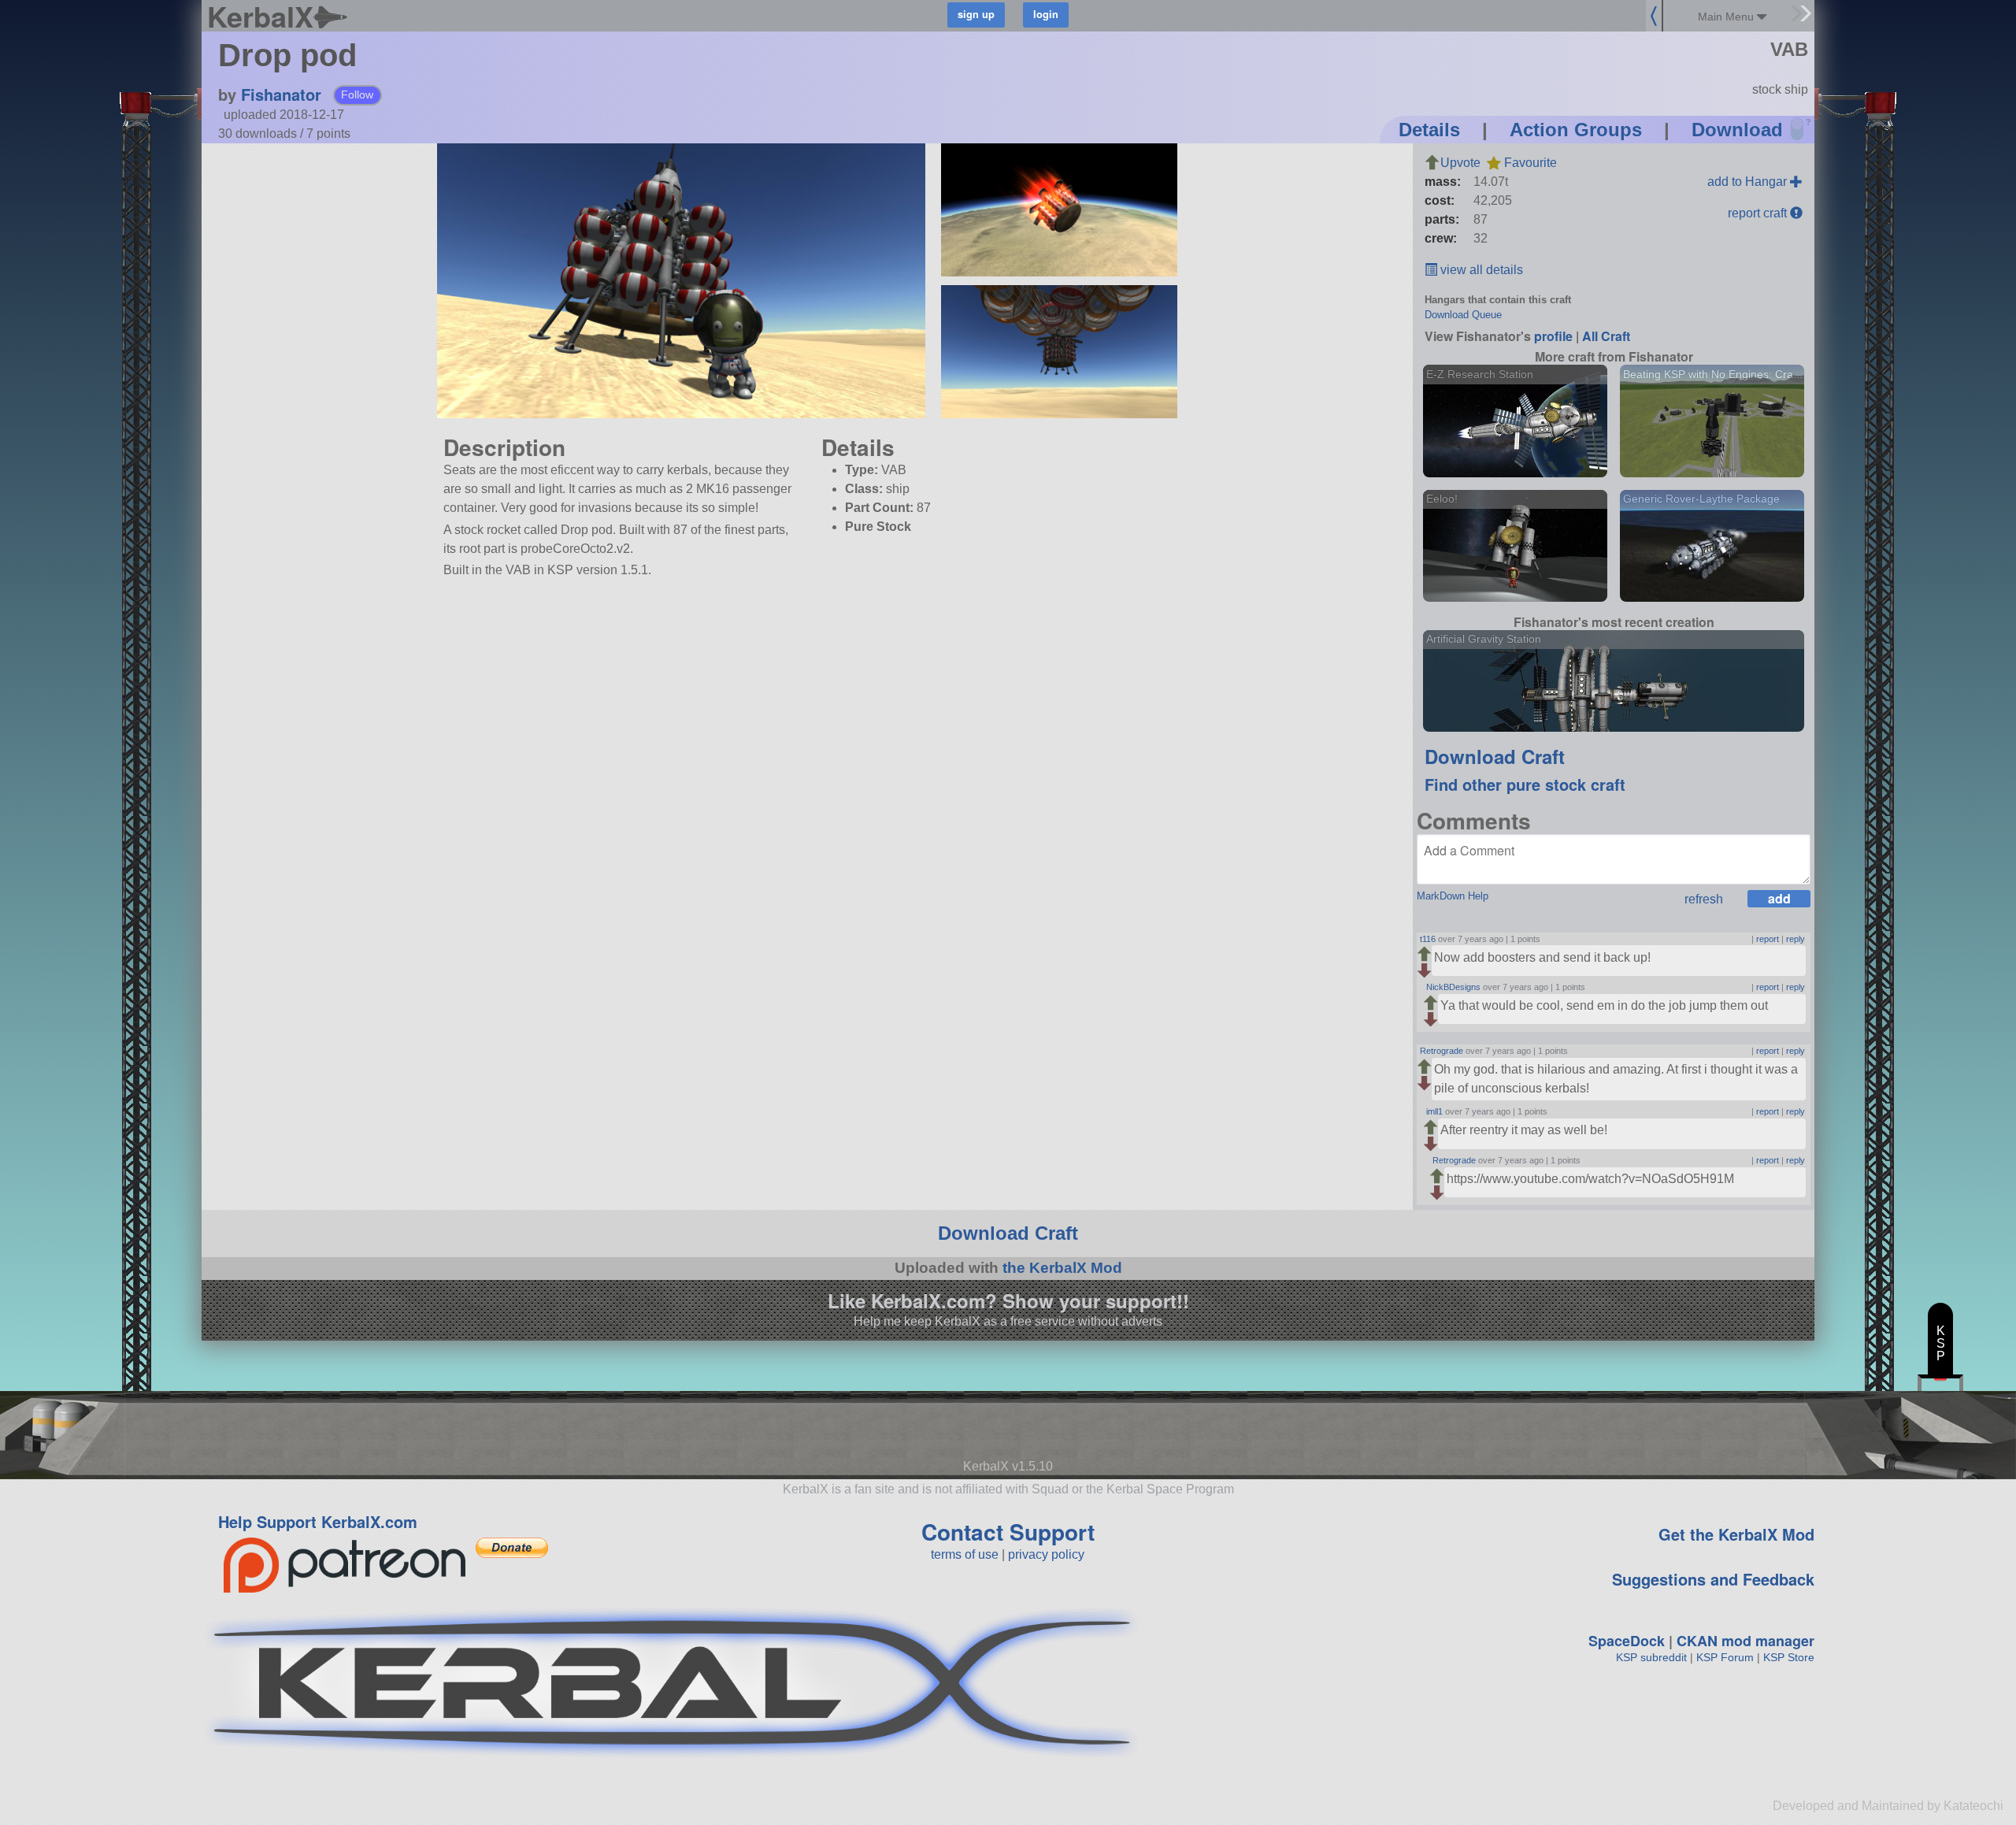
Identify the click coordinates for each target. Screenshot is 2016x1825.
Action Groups (1576, 130)
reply (1795, 939)
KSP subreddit (1651, 1657)
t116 (1428, 939)
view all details (1480, 270)
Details (1429, 130)
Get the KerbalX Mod (1736, 1534)
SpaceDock (1627, 1641)
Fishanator (281, 94)
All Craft (1606, 336)
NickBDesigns (1453, 987)
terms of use (965, 1554)
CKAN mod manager (1745, 1641)
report (1768, 939)
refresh (1704, 899)
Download (1737, 130)
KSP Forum (1725, 1657)
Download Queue (1463, 315)
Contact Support (1008, 1532)
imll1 (1434, 1111)
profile (1553, 336)
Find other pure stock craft (1525, 784)
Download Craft (1495, 756)
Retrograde (1442, 1051)
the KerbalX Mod (1062, 1268)
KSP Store (1789, 1657)
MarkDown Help (1453, 896)
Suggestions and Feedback (1713, 1579)
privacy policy (1046, 1554)
